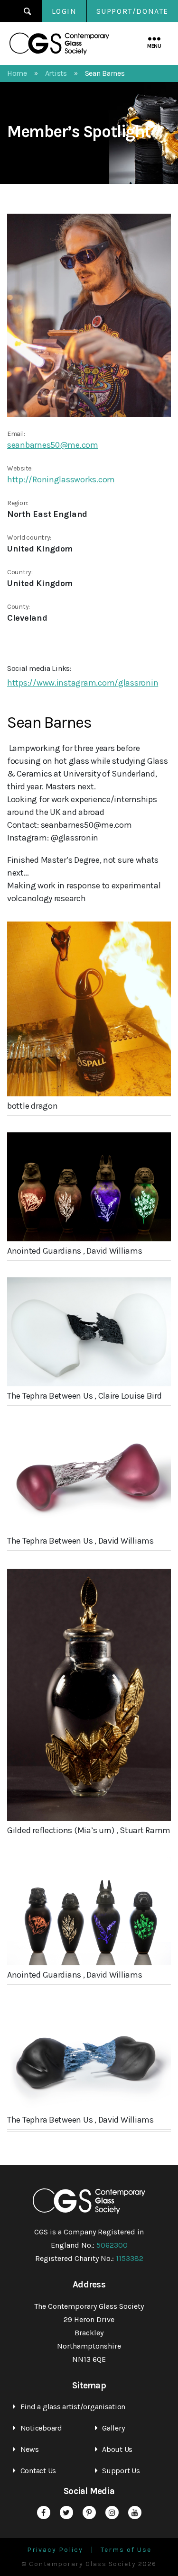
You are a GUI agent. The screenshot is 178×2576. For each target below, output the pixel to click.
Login (64, 11)
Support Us (121, 2471)
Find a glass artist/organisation (73, 2407)
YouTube (135, 2513)
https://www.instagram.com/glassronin (83, 683)
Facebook (44, 2513)
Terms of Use (126, 2550)
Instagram (112, 2513)
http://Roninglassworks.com (61, 479)
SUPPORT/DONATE (132, 11)
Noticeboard (41, 2428)
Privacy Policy (55, 2550)
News (30, 2449)
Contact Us (38, 2471)
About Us (117, 2449)
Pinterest (89, 2513)
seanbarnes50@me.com (53, 445)
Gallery (113, 2428)
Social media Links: (39, 668)
